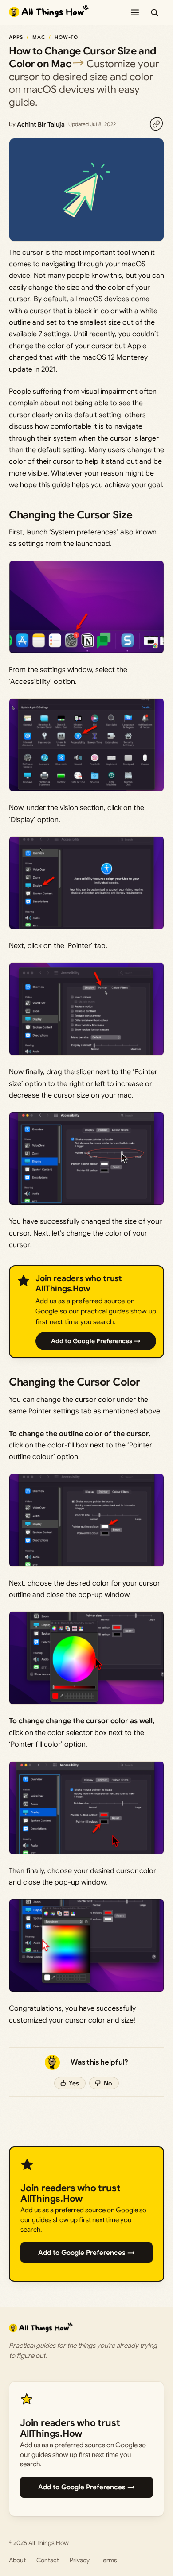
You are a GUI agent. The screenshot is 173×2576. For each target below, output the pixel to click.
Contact (48, 2560)
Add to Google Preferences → (96, 1341)
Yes (74, 2083)
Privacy (80, 2560)
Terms (109, 2560)
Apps (16, 37)
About (17, 2560)
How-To (67, 37)
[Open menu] (135, 12)
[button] (86, 607)
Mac (39, 37)
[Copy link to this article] (156, 124)
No (108, 2083)
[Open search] (154, 12)
